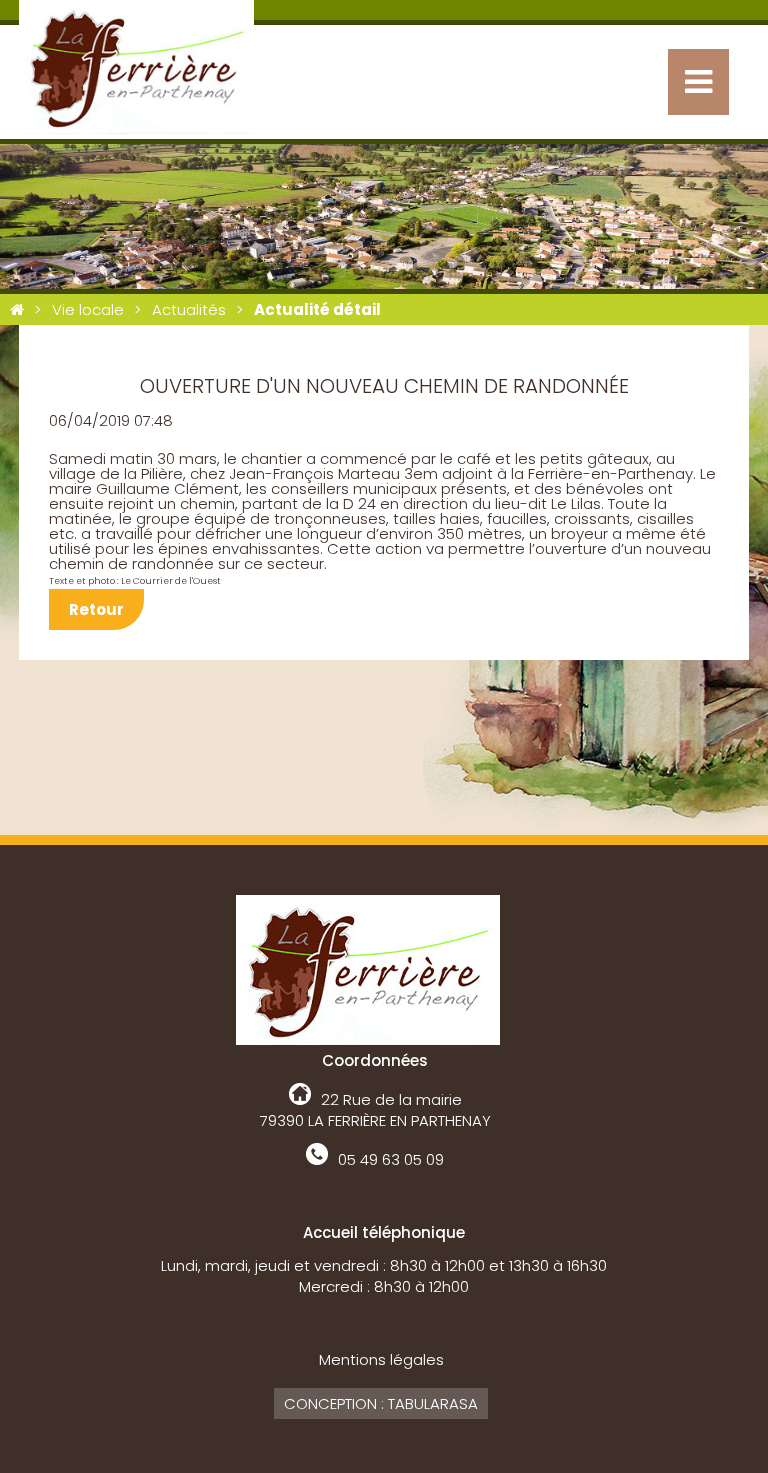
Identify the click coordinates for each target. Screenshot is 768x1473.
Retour (96, 609)
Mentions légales (381, 1359)
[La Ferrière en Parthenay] (17, 309)
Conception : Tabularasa (381, 1403)
